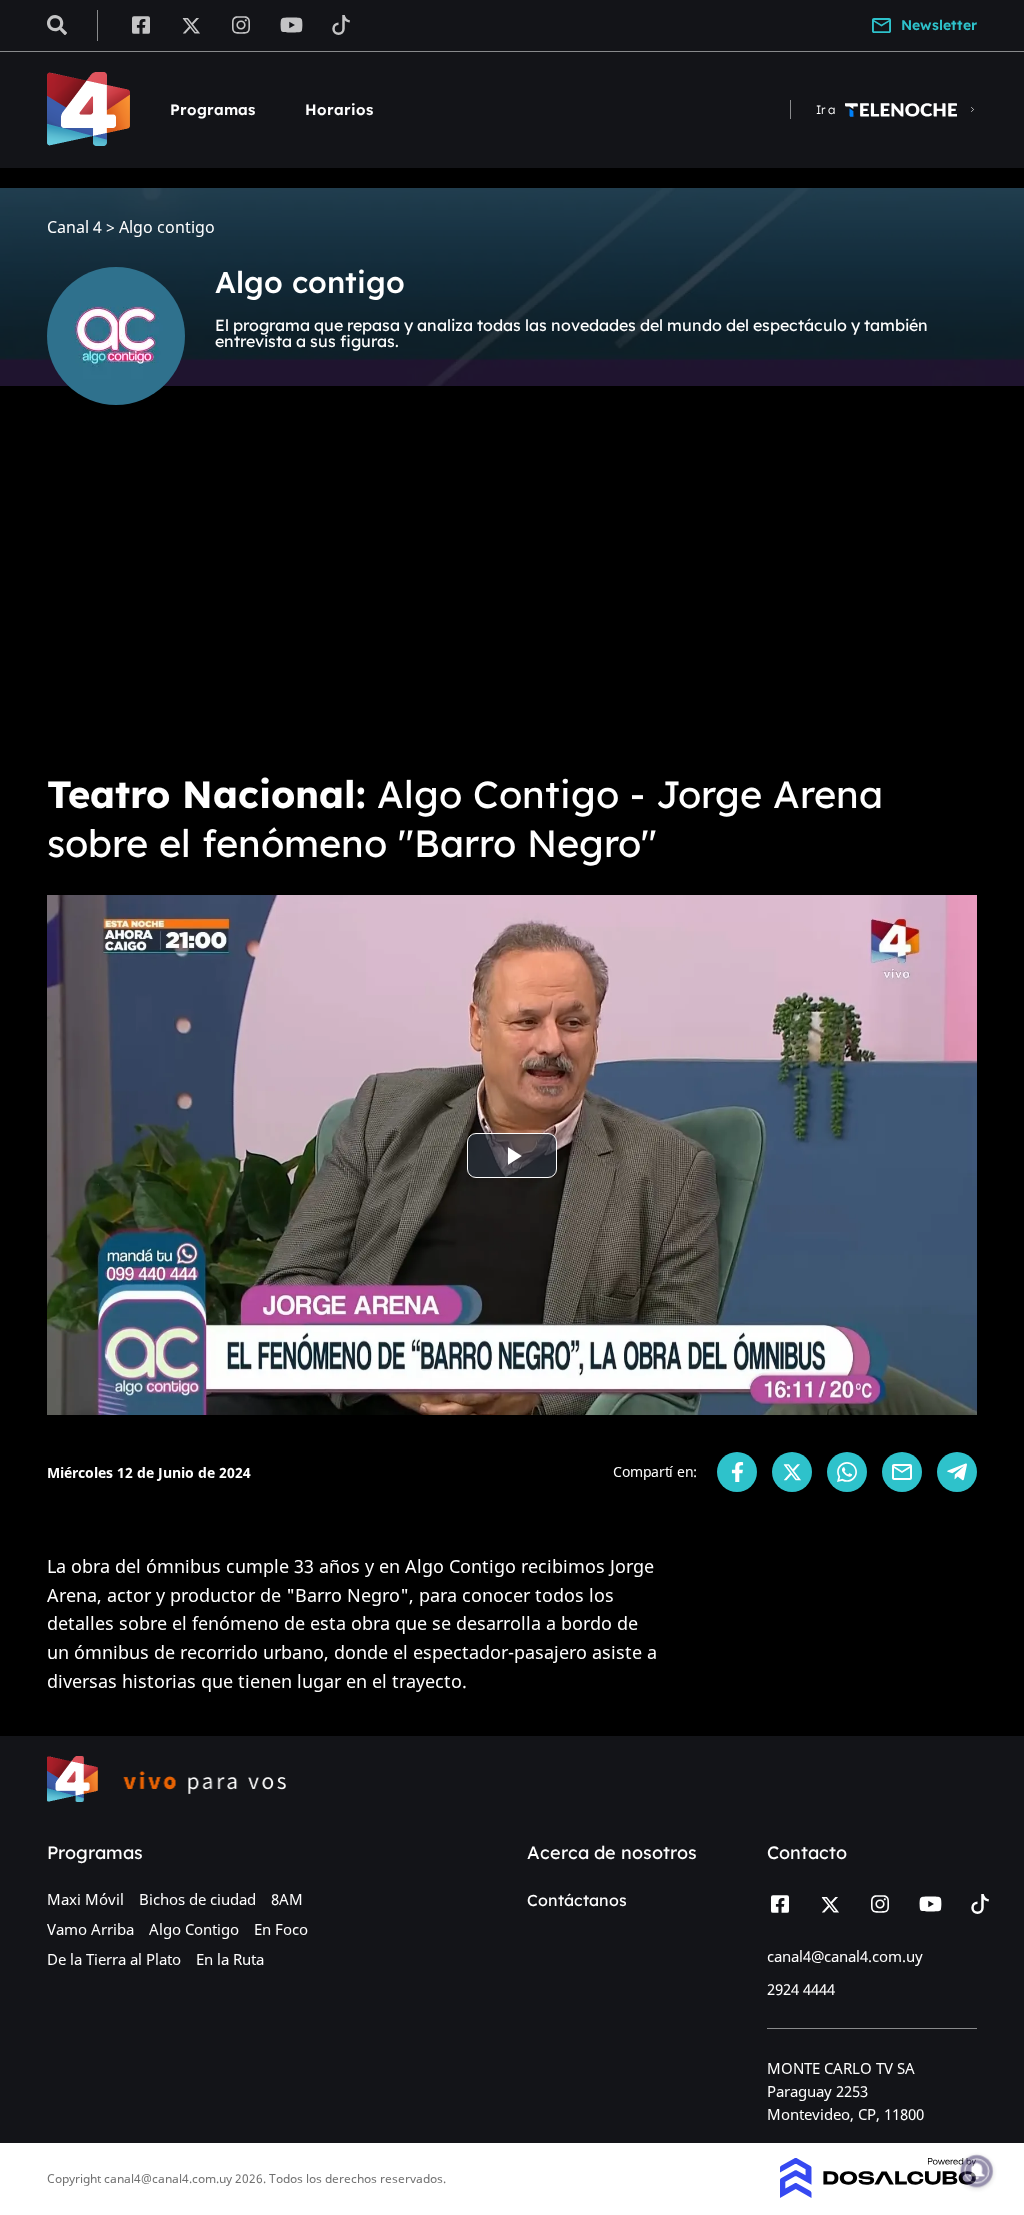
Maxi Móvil (85, 1899)
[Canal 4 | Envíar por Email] (902, 1472)
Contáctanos (577, 1900)
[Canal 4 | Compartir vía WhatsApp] (847, 1472)
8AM (287, 1899)
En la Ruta (230, 1959)
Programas (212, 109)
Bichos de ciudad (197, 1899)
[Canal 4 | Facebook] (140, 24)
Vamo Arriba (90, 1929)
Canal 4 (74, 227)
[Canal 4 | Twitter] (191, 24)
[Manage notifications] (977, 2171)
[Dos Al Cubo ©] (878, 2192)
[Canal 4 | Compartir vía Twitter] (792, 1472)
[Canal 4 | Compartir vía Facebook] (737, 1472)
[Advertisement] (512, 600)
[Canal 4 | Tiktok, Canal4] (341, 24)
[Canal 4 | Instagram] (241, 24)
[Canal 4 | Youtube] (291, 24)
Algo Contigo (194, 1929)
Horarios (339, 109)
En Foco (281, 1929)
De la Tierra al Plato (114, 1959)
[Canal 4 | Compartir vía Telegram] (957, 1472)
